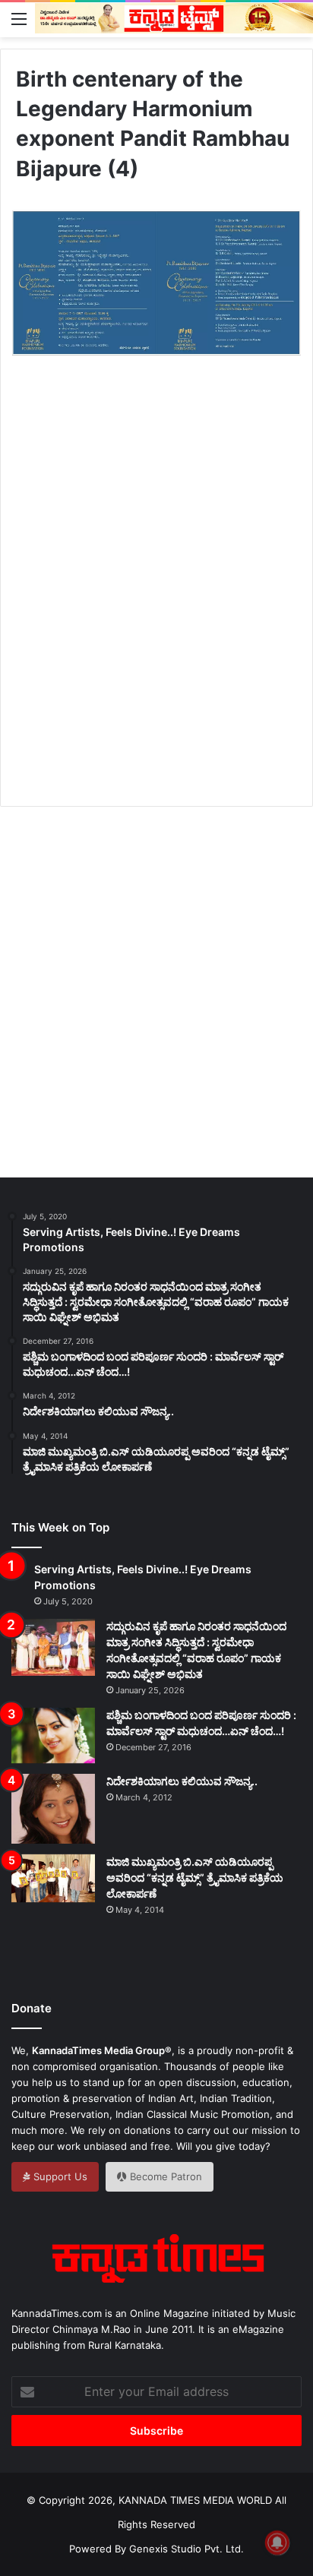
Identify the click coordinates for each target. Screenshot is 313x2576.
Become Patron (164, 2176)
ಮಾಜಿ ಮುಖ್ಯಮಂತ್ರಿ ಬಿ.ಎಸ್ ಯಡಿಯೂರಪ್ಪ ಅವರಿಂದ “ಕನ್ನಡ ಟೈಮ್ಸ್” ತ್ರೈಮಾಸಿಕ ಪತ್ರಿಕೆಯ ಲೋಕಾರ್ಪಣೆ (195, 1877)
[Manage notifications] (277, 2543)
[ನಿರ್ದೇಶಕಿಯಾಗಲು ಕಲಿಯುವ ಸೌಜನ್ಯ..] (53, 1809)
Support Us (59, 2176)
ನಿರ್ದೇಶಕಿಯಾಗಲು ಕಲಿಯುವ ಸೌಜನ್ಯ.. (182, 1781)
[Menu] (19, 18)
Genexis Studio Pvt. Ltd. (187, 2549)
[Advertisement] (156, 599)
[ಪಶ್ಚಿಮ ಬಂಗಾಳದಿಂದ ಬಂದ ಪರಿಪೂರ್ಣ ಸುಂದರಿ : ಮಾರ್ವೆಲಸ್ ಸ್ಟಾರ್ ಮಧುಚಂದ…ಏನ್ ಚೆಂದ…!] (53, 1735)
